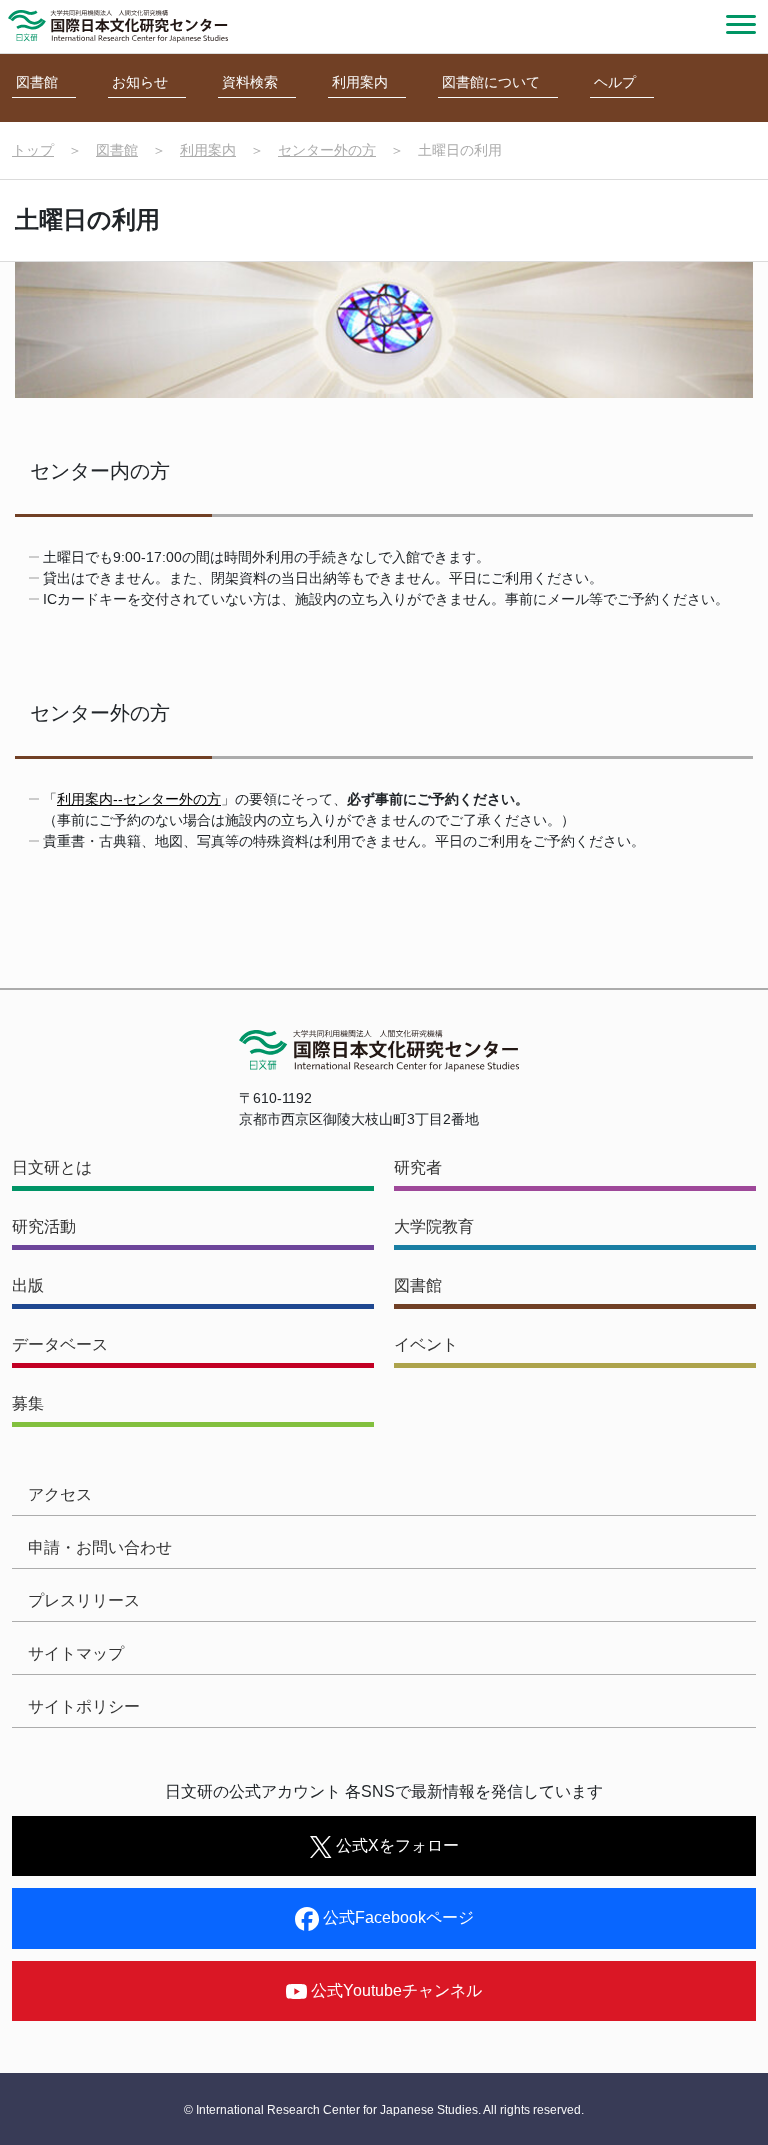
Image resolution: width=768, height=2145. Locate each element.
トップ (33, 150)
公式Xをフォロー (395, 1845)
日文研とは (52, 1167)
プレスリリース (84, 1600)
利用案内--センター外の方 (139, 799)
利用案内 (360, 82)
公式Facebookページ (396, 1917)
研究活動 (44, 1226)
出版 (28, 1285)
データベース (60, 1344)
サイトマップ (76, 1653)
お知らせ (140, 82)
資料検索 (250, 82)
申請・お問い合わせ (100, 1547)
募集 (28, 1403)
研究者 (418, 1167)
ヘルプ (615, 82)
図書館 (37, 82)
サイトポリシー (84, 1706)
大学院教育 (434, 1226)
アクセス (60, 1494)
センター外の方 (327, 150)
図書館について (491, 82)
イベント (426, 1344)
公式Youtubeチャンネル (394, 1990)
